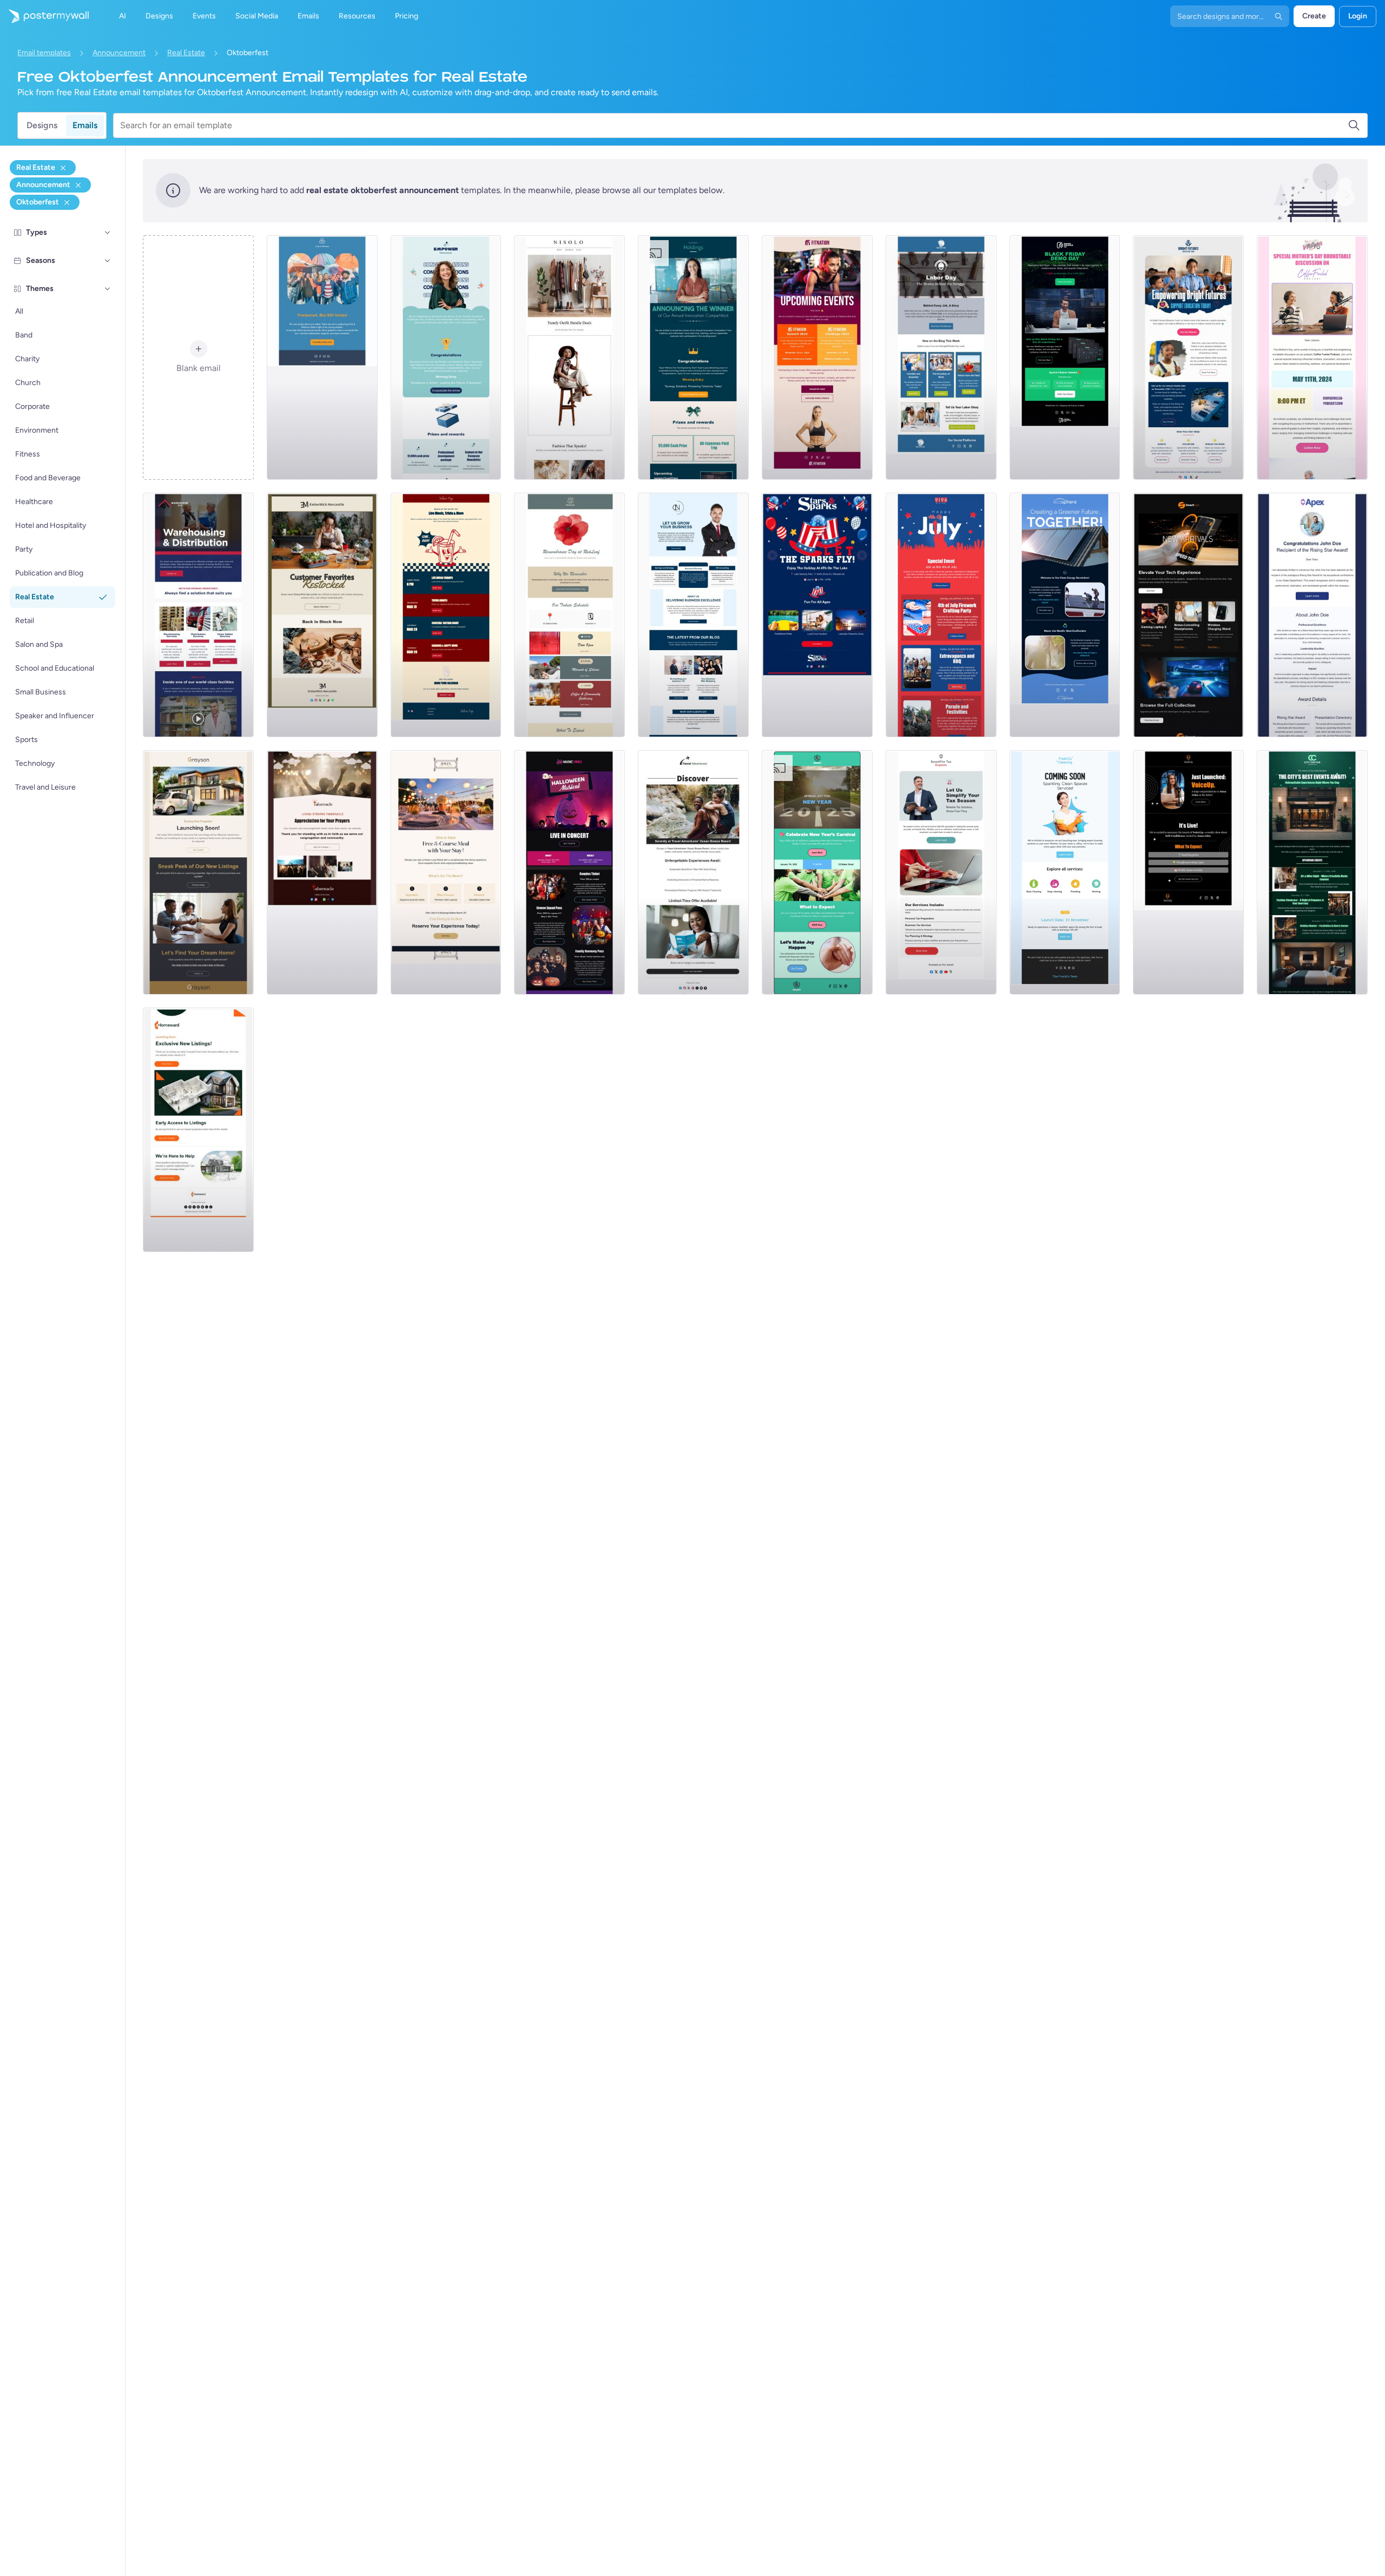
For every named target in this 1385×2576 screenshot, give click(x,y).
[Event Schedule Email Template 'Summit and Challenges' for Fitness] (817, 357)
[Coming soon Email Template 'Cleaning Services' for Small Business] (1065, 872)
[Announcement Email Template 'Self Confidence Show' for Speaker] (1188, 872)
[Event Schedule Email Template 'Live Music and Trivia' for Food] (446, 615)
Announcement (119, 53)
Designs (42, 125)
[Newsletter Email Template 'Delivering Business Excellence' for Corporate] (693, 615)
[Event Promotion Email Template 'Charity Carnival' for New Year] (817, 872)
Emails (85, 125)
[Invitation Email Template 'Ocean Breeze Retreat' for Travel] (693, 872)
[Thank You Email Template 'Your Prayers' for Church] (322, 872)
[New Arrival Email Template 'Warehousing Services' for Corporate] (198, 615)
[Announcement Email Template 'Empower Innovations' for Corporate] (446, 357)
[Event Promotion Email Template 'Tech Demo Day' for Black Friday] (1065, 357)
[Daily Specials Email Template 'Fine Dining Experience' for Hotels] (446, 872)
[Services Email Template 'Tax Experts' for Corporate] (941, 872)
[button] (108, 233)
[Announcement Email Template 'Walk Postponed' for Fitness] (322, 357)
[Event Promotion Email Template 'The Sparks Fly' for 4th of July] (817, 615)
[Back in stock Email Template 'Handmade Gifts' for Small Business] (322, 615)
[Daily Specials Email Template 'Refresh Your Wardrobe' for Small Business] (569, 357)
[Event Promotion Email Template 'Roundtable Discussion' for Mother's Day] (1312, 357)
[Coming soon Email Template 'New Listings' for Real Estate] (198, 872)
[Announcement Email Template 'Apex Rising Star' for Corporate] (1312, 615)
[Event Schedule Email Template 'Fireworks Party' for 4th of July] (941, 615)
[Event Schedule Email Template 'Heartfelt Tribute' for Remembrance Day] (569, 615)
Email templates (44, 53)
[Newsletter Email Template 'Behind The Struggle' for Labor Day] (941, 357)
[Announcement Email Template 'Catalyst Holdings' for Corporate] (693, 357)
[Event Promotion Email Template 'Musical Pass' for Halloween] (569, 872)
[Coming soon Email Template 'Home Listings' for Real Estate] (198, 1130)
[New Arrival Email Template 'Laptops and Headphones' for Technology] (1188, 615)
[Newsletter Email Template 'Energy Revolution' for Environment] (1065, 615)
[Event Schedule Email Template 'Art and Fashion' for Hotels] (1312, 872)
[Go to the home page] (44, 16)
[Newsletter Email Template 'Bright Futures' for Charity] (1188, 357)
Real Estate (186, 53)
